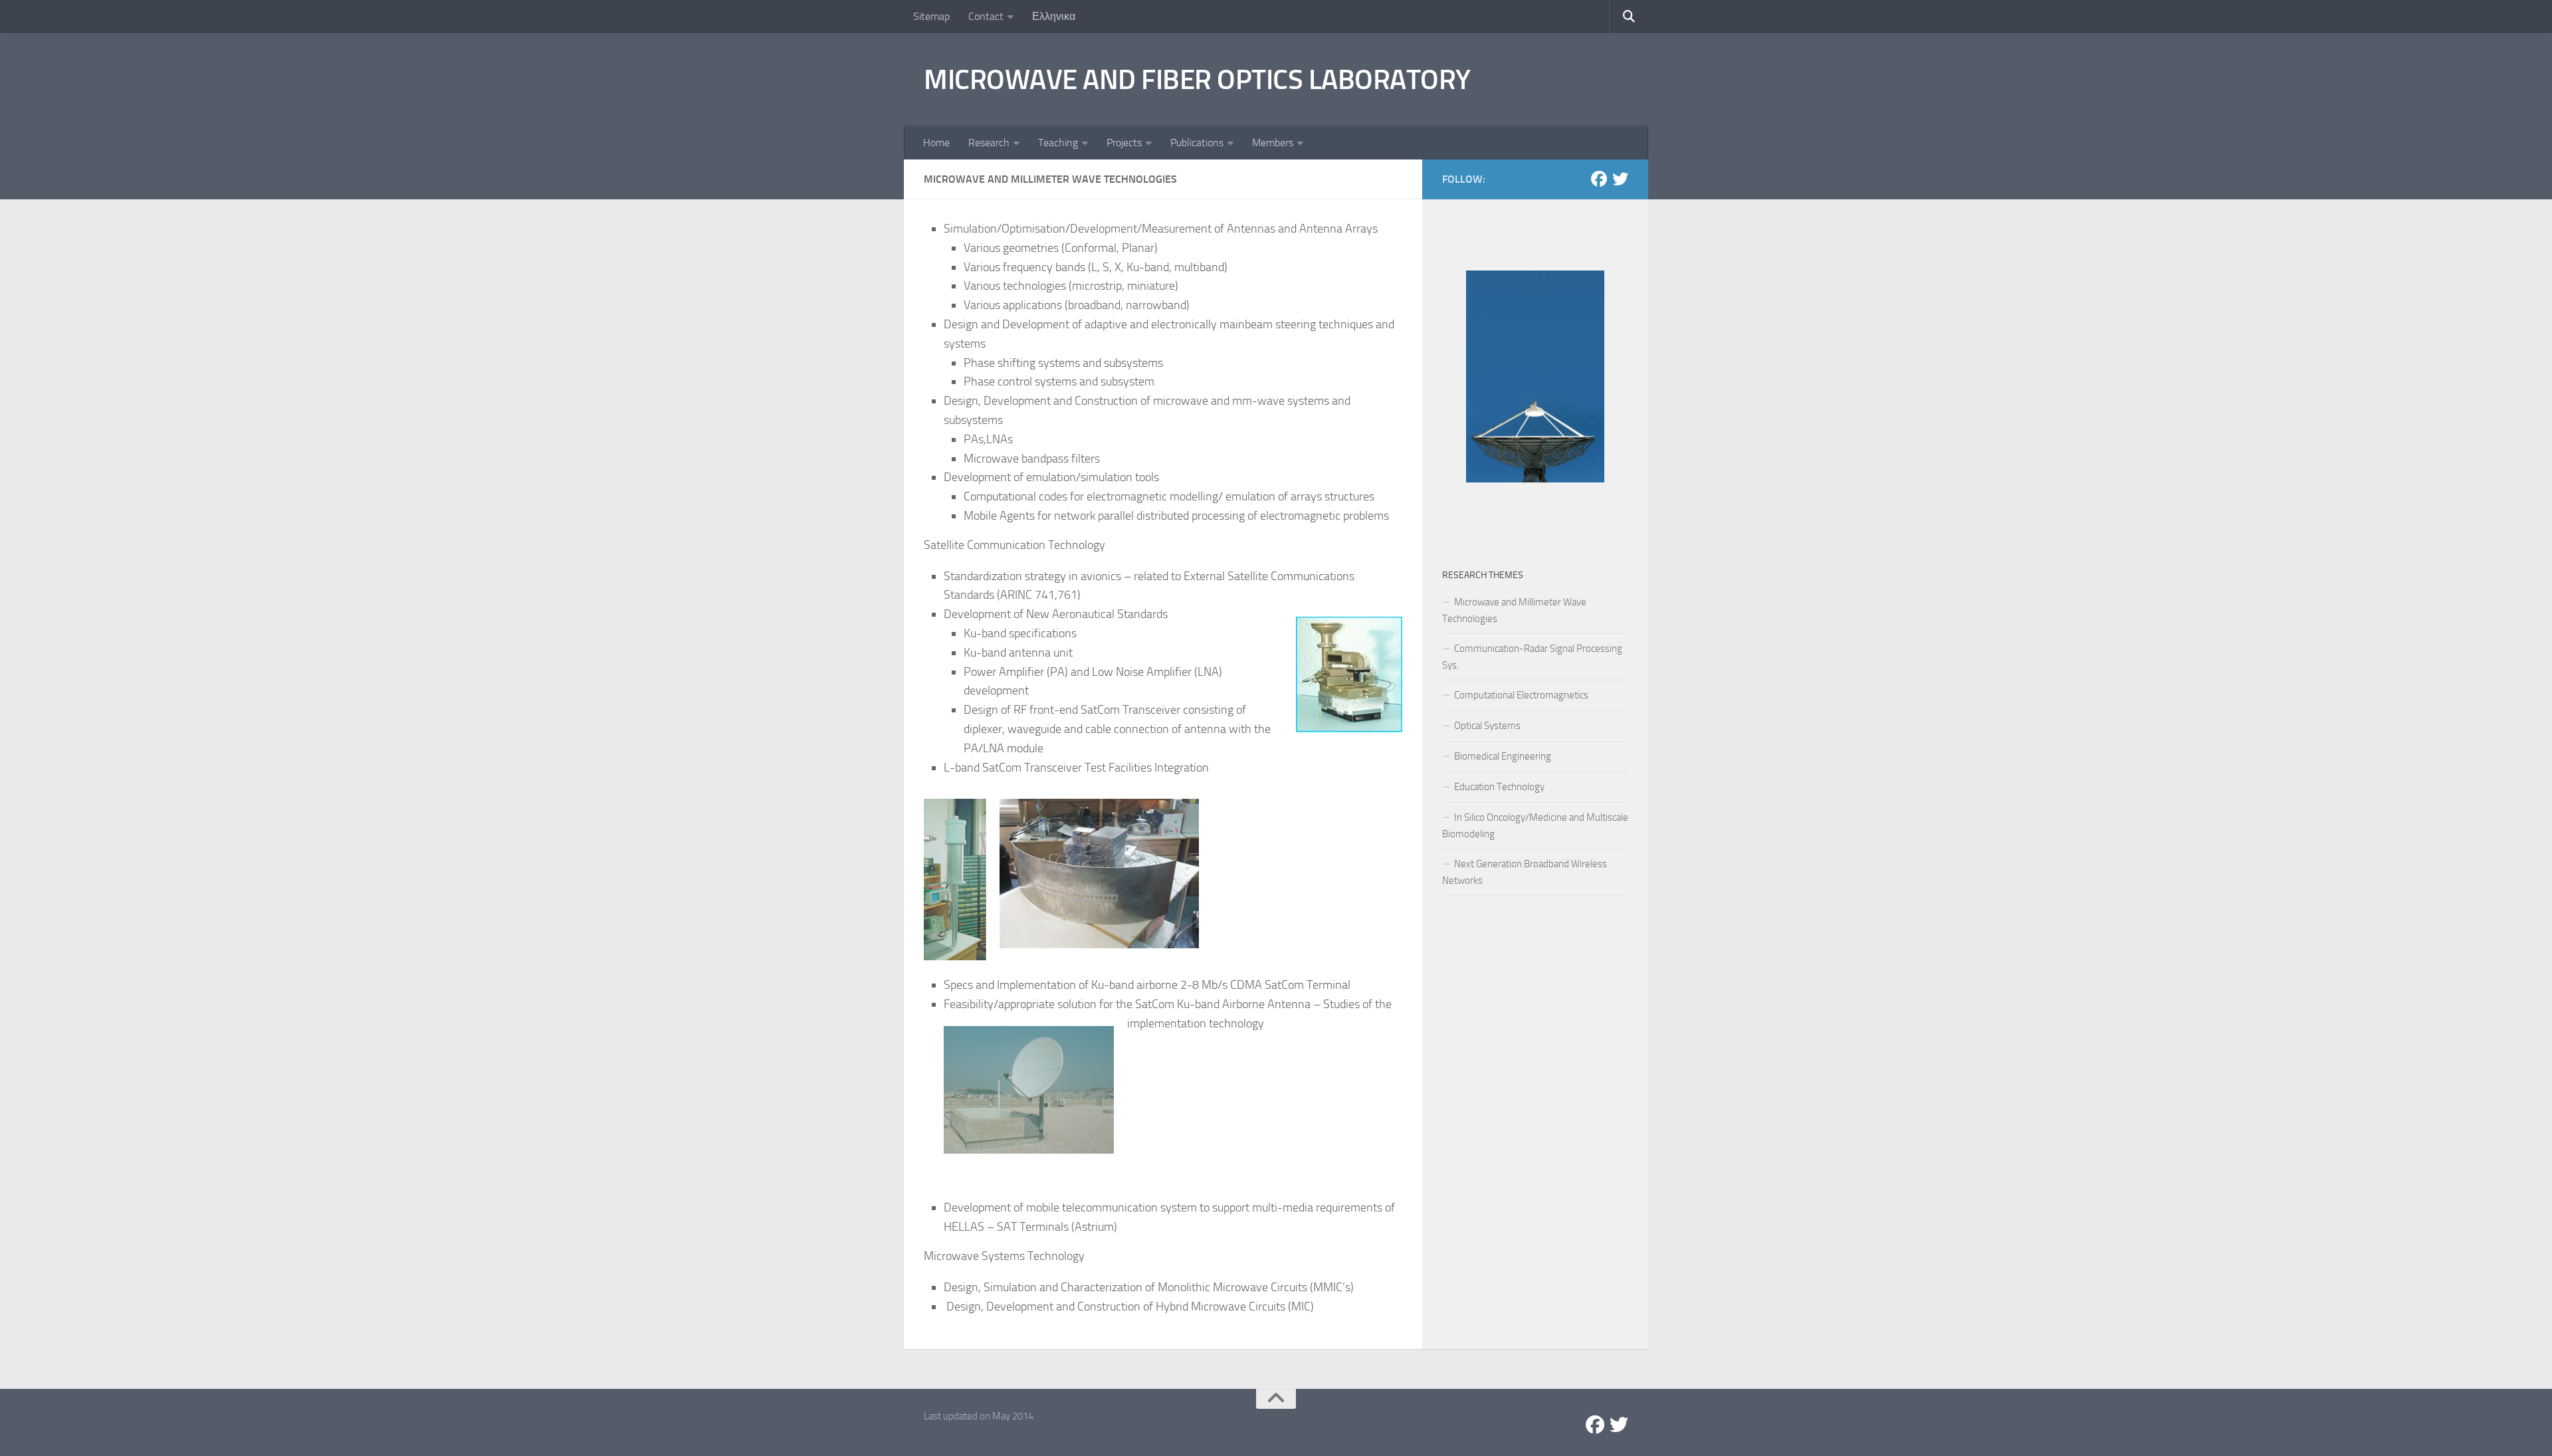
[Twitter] (1620, 179)
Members (1273, 143)
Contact (986, 16)
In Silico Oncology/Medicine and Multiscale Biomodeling (1535, 826)
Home (936, 143)
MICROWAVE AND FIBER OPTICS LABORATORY (1197, 80)
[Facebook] (1599, 179)
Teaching (1058, 143)
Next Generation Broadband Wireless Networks (1525, 872)
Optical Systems (1487, 726)
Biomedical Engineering (1503, 756)
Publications (1197, 143)
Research (989, 143)
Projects (1124, 143)
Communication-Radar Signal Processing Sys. (1532, 657)
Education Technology (1499, 787)
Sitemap (931, 16)
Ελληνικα (1054, 16)
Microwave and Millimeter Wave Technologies (1514, 610)
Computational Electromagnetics (1521, 695)
